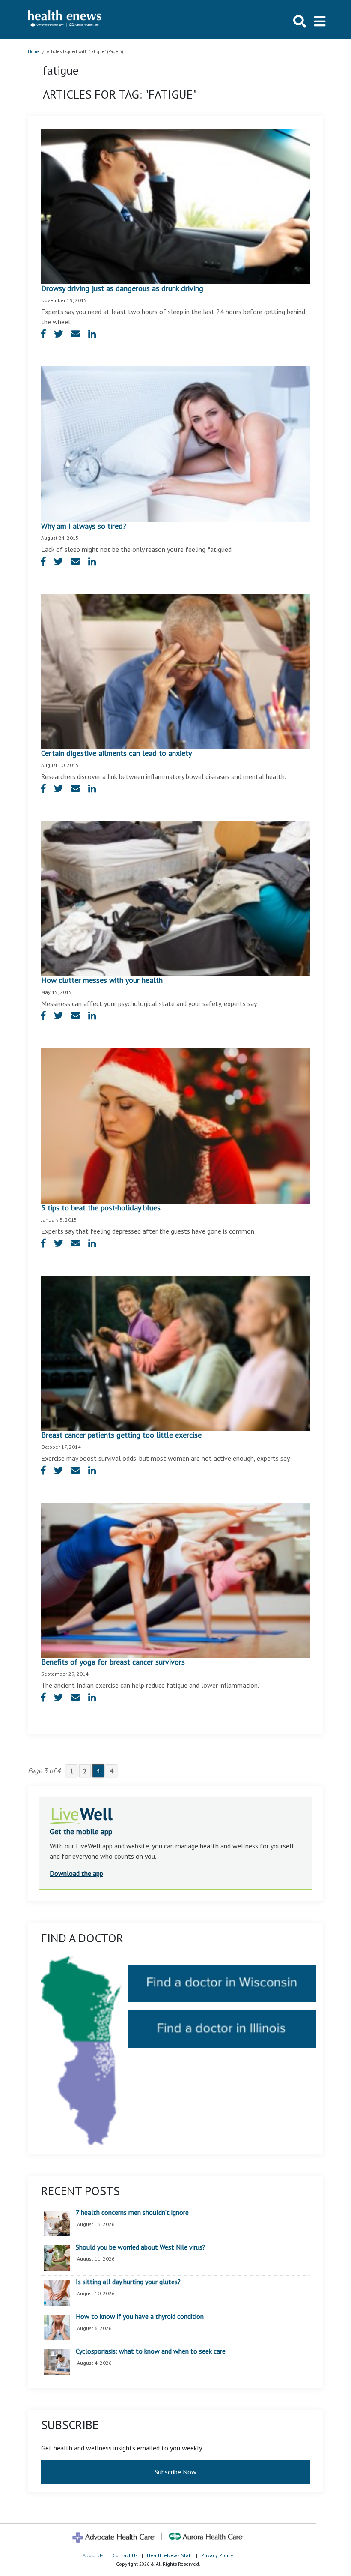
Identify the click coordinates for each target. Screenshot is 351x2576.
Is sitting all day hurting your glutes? (128, 2282)
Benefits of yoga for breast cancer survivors (113, 1662)
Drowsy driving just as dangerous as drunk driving (122, 288)
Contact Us (125, 2555)
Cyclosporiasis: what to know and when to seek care (151, 2351)
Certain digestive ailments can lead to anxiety (116, 753)
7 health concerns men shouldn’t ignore (132, 2213)
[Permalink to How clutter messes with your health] (175, 898)
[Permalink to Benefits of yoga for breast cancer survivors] (175, 1579)
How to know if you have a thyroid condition (140, 2317)
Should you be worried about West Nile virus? (141, 2247)
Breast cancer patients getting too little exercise (121, 1435)
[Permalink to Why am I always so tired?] (175, 443)
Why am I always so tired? (84, 526)
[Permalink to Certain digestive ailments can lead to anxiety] (175, 671)
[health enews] (65, 19)
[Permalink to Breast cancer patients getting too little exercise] (175, 1352)
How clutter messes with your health (102, 980)
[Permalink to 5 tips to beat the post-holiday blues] (175, 1125)
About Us (93, 2555)
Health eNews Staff (170, 2555)
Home (34, 51)
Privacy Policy (217, 2555)
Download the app (76, 1873)
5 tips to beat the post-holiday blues (101, 1208)
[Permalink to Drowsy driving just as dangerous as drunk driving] (175, 206)
